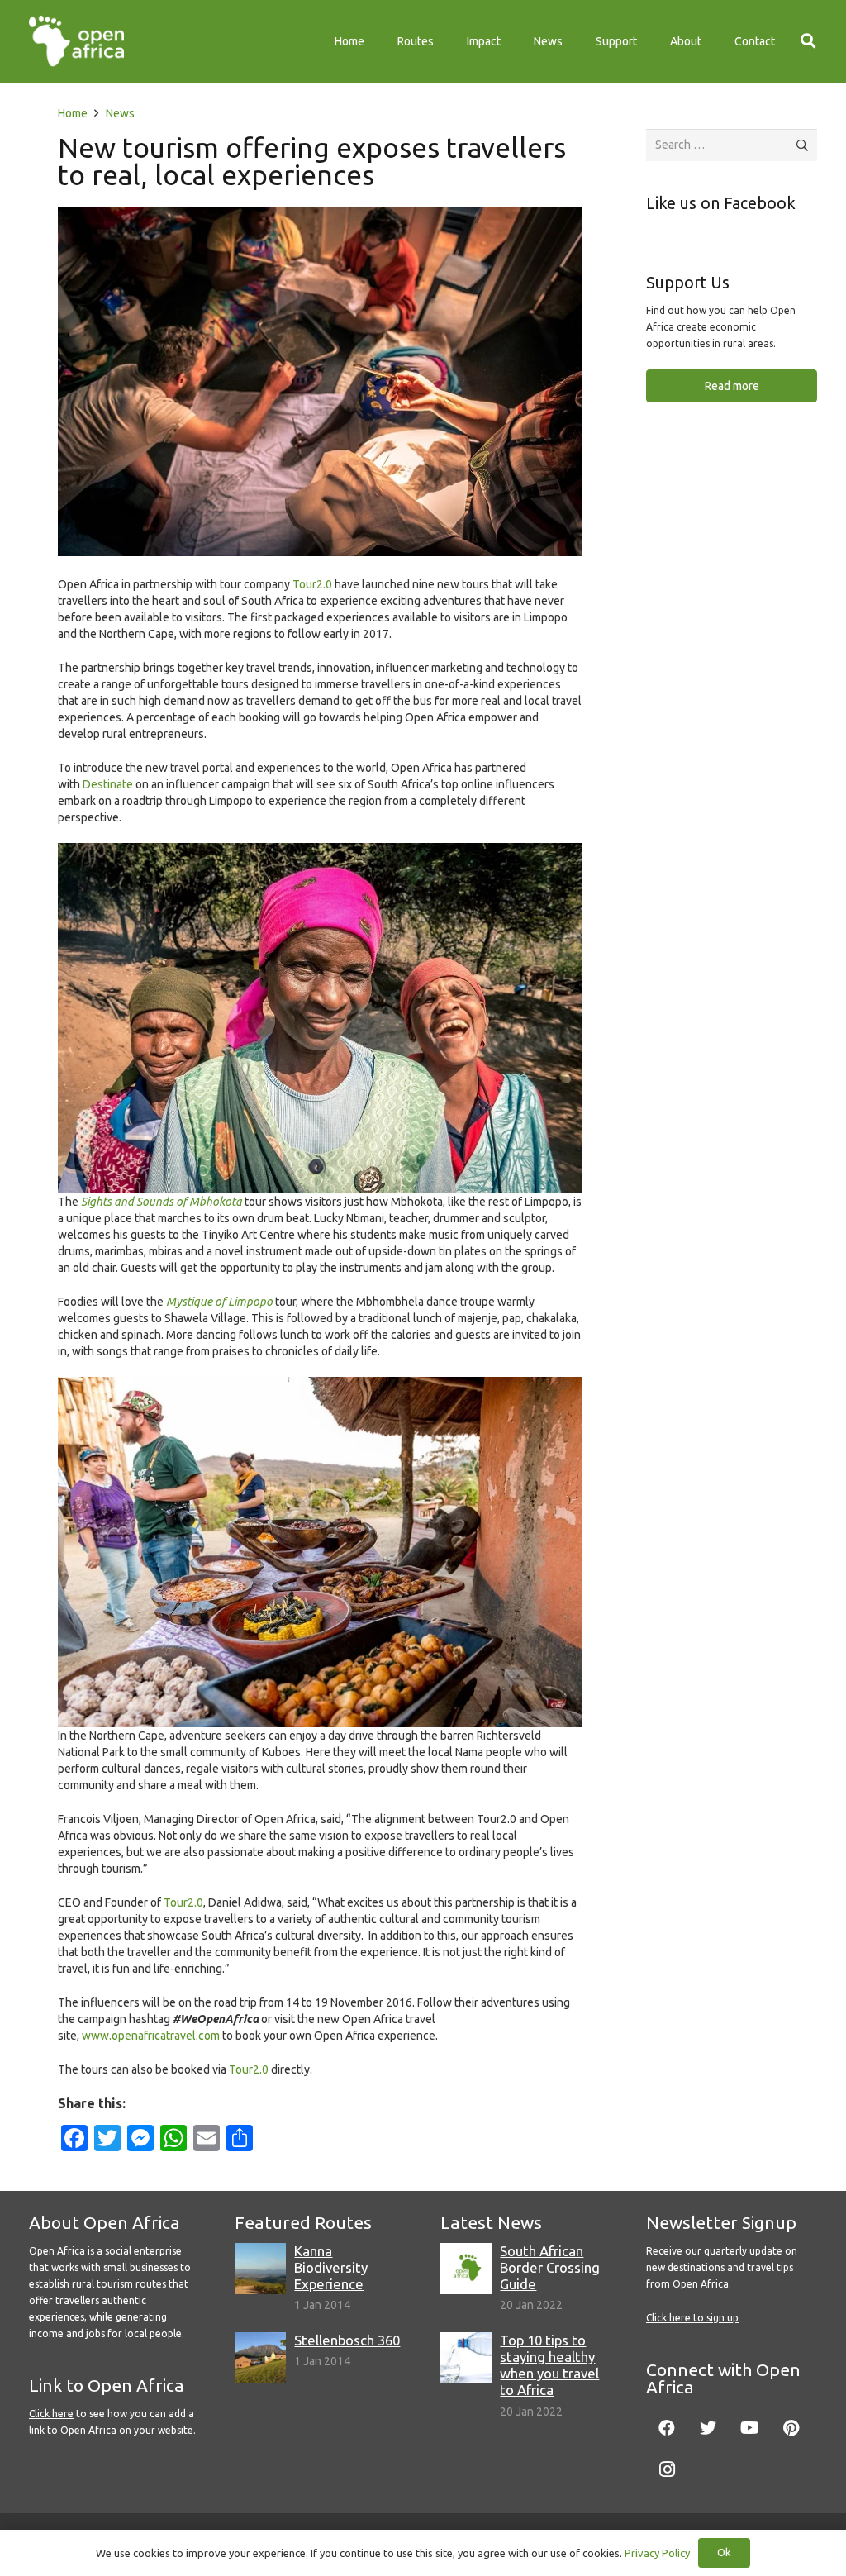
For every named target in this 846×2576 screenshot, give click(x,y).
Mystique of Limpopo (219, 1302)
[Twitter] (708, 2428)
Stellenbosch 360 (347, 2340)
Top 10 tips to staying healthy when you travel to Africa (549, 2365)
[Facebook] (667, 2428)
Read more (732, 386)
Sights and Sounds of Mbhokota (162, 1202)
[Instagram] (667, 2469)
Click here (51, 2414)
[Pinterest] (791, 2428)
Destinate (108, 784)
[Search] (808, 41)
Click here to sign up (692, 2318)
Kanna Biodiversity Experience (331, 2267)
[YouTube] (749, 2428)
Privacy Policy (657, 2553)
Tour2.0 (312, 584)
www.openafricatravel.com (151, 2036)
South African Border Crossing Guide (550, 2267)
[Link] (76, 41)
